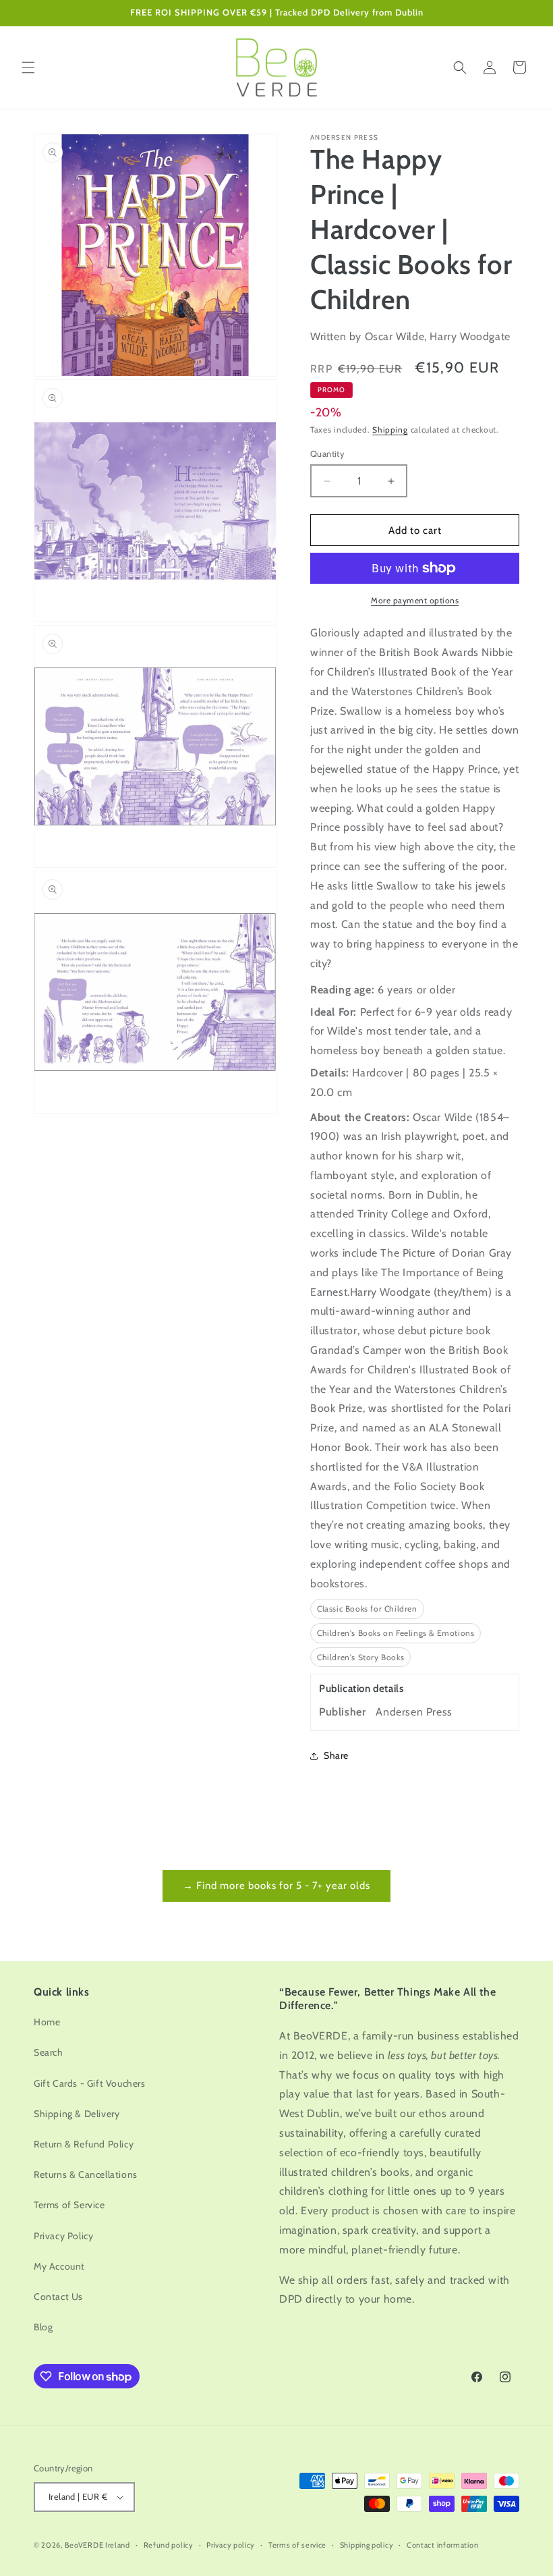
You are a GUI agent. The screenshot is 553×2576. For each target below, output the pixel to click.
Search (49, 2052)
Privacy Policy (63, 2236)
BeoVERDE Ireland (97, 2545)
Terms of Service (69, 2205)
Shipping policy (367, 2545)
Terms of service (297, 2545)
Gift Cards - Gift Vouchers (90, 2083)
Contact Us (58, 2297)
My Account (59, 2266)
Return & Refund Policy (84, 2144)
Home (47, 2022)
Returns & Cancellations (86, 2174)
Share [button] (336, 1755)
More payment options (415, 600)
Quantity (327, 454)
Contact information (442, 2545)
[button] (28, 67)
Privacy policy (231, 2545)
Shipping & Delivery (77, 2114)
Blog (43, 2327)
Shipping (390, 430)
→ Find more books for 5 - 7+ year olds (276, 1886)
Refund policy (169, 2545)
